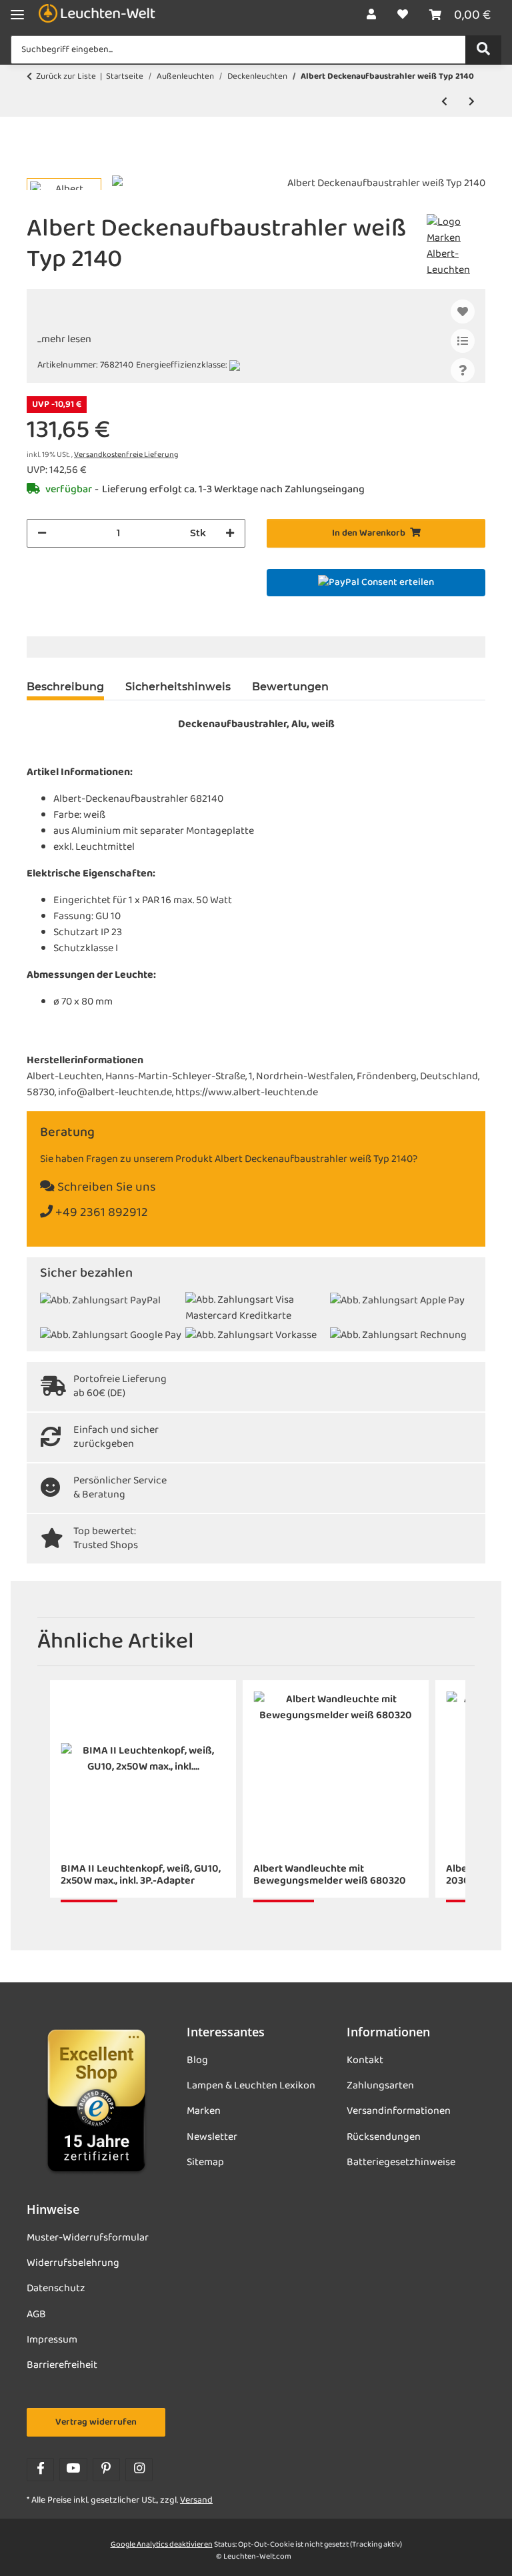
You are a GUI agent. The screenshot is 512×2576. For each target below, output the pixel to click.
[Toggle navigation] (17, 15)
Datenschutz (56, 2289)
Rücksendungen (384, 2137)
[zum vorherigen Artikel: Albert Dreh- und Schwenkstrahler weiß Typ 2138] (444, 102)
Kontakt (365, 2060)
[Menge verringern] (42, 533)
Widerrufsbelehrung (73, 2263)
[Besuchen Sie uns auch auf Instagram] (139, 2470)
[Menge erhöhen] (230, 533)
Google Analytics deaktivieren (162, 2545)
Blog (197, 2060)
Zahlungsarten (380, 2086)
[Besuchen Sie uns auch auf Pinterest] (106, 2470)
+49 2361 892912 (100, 1213)
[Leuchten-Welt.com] (97, 15)
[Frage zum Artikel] (463, 370)
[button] (371, 15)
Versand (196, 2500)
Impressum (52, 2340)
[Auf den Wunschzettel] (463, 311)
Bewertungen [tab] (290, 687)
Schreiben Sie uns (105, 1188)
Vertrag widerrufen (96, 2422)
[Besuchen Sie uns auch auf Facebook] (40, 2470)
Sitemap (205, 2162)
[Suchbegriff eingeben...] (483, 50)
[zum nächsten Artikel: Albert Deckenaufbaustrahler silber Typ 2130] (472, 102)
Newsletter (212, 2137)
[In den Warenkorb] (37, 168)
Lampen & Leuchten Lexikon (251, 2086)
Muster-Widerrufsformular (88, 2238)
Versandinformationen (399, 2111)
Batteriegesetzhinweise (401, 2162)
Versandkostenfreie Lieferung (126, 455)
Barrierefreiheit (62, 2365)
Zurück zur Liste (66, 77)
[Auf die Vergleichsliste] (463, 341)
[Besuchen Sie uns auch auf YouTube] (73, 2470)
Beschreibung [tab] (65, 687)
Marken (204, 2111)
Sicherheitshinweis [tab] (178, 687)
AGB (36, 2315)
